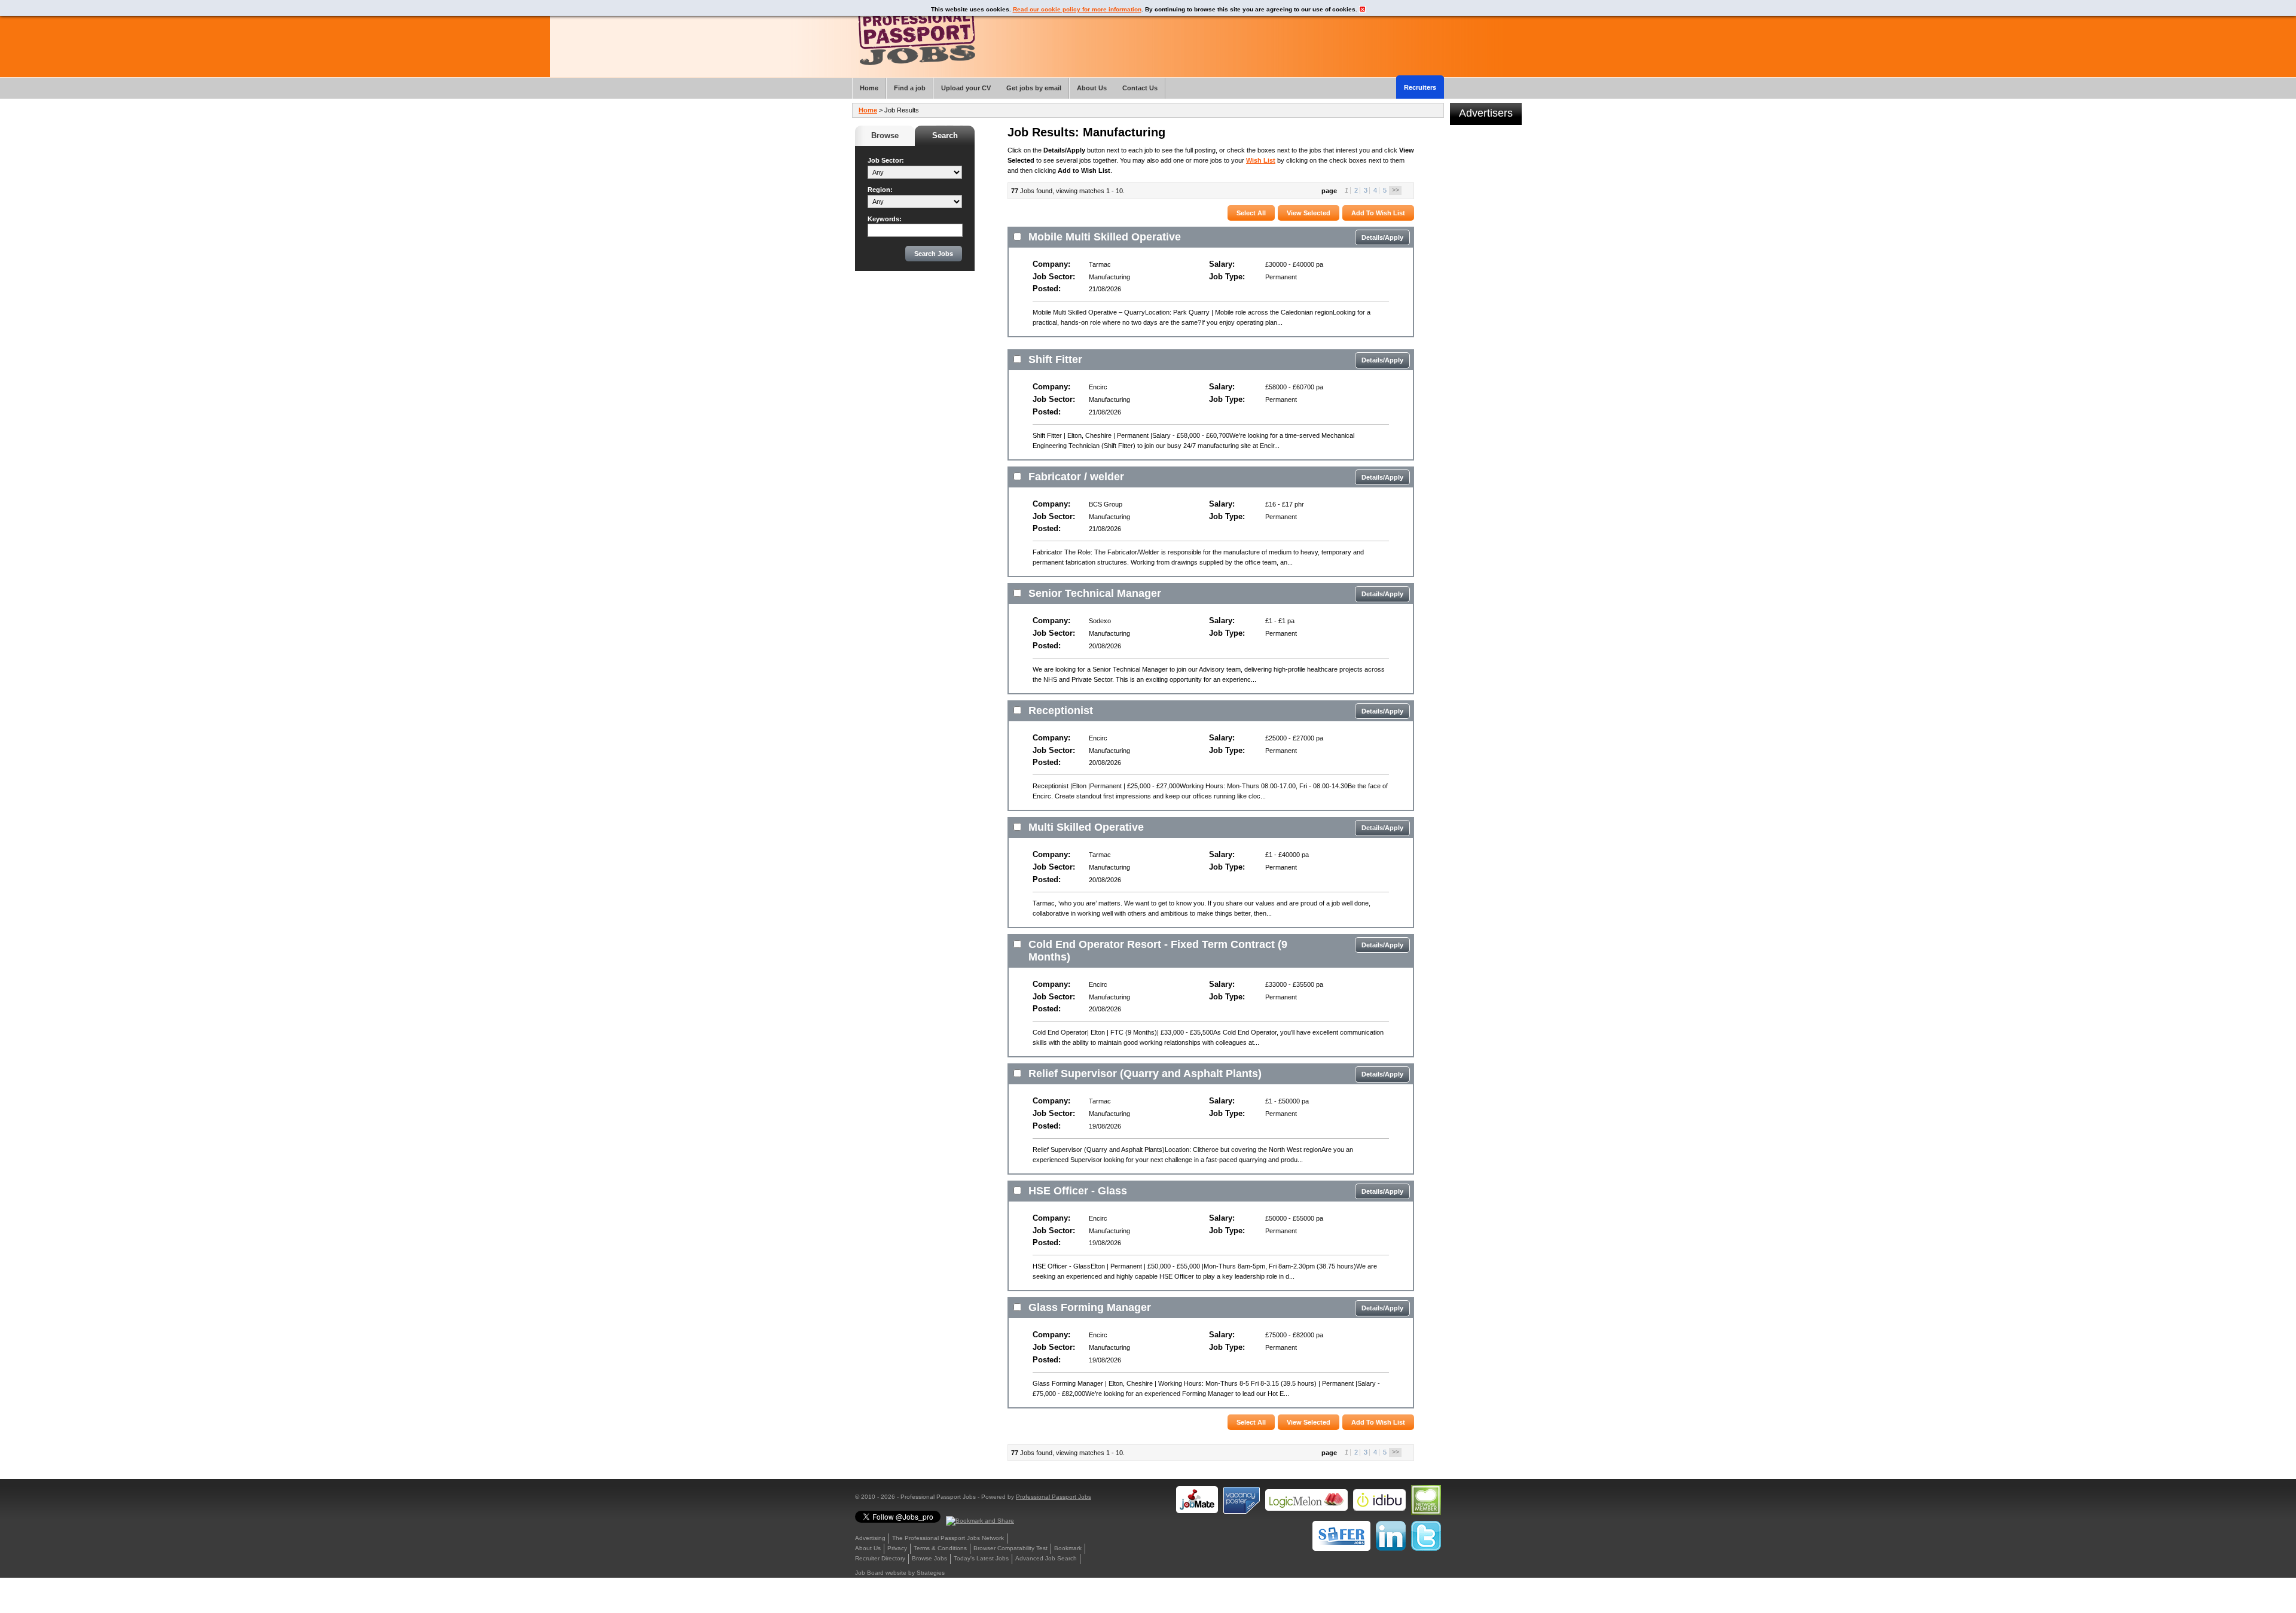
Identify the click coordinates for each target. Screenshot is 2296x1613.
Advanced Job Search (1046, 1558)
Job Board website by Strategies (900, 1573)
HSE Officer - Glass (1078, 1191)
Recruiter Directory (880, 1558)
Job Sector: (886, 160)
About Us (868, 1548)
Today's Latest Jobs (981, 1558)
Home (868, 110)
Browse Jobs (929, 1558)
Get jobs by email (1034, 88)
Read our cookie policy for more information (1077, 9)
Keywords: (885, 219)
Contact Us (1140, 88)
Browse (885, 135)
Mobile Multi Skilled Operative (1105, 237)
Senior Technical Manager (1095, 593)
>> (1396, 190)
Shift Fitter (1055, 359)
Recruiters (1420, 87)
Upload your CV (966, 88)
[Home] (917, 36)
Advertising (870, 1538)
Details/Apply (1382, 237)
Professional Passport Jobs (1054, 1497)
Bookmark (1068, 1548)
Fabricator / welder (1076, 477)
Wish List (1261, 160)
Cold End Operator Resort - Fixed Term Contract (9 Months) (1158, 951)
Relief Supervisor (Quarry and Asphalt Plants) (1145, 1074)
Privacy (897, 1548)
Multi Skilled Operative (1086, 827)
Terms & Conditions (940, 1548)
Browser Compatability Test (1010, 1548)
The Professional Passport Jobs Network (948, 1538)
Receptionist (1061, 711)
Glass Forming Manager (1090, 1307)
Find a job (910, 88)
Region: (880, 190)
